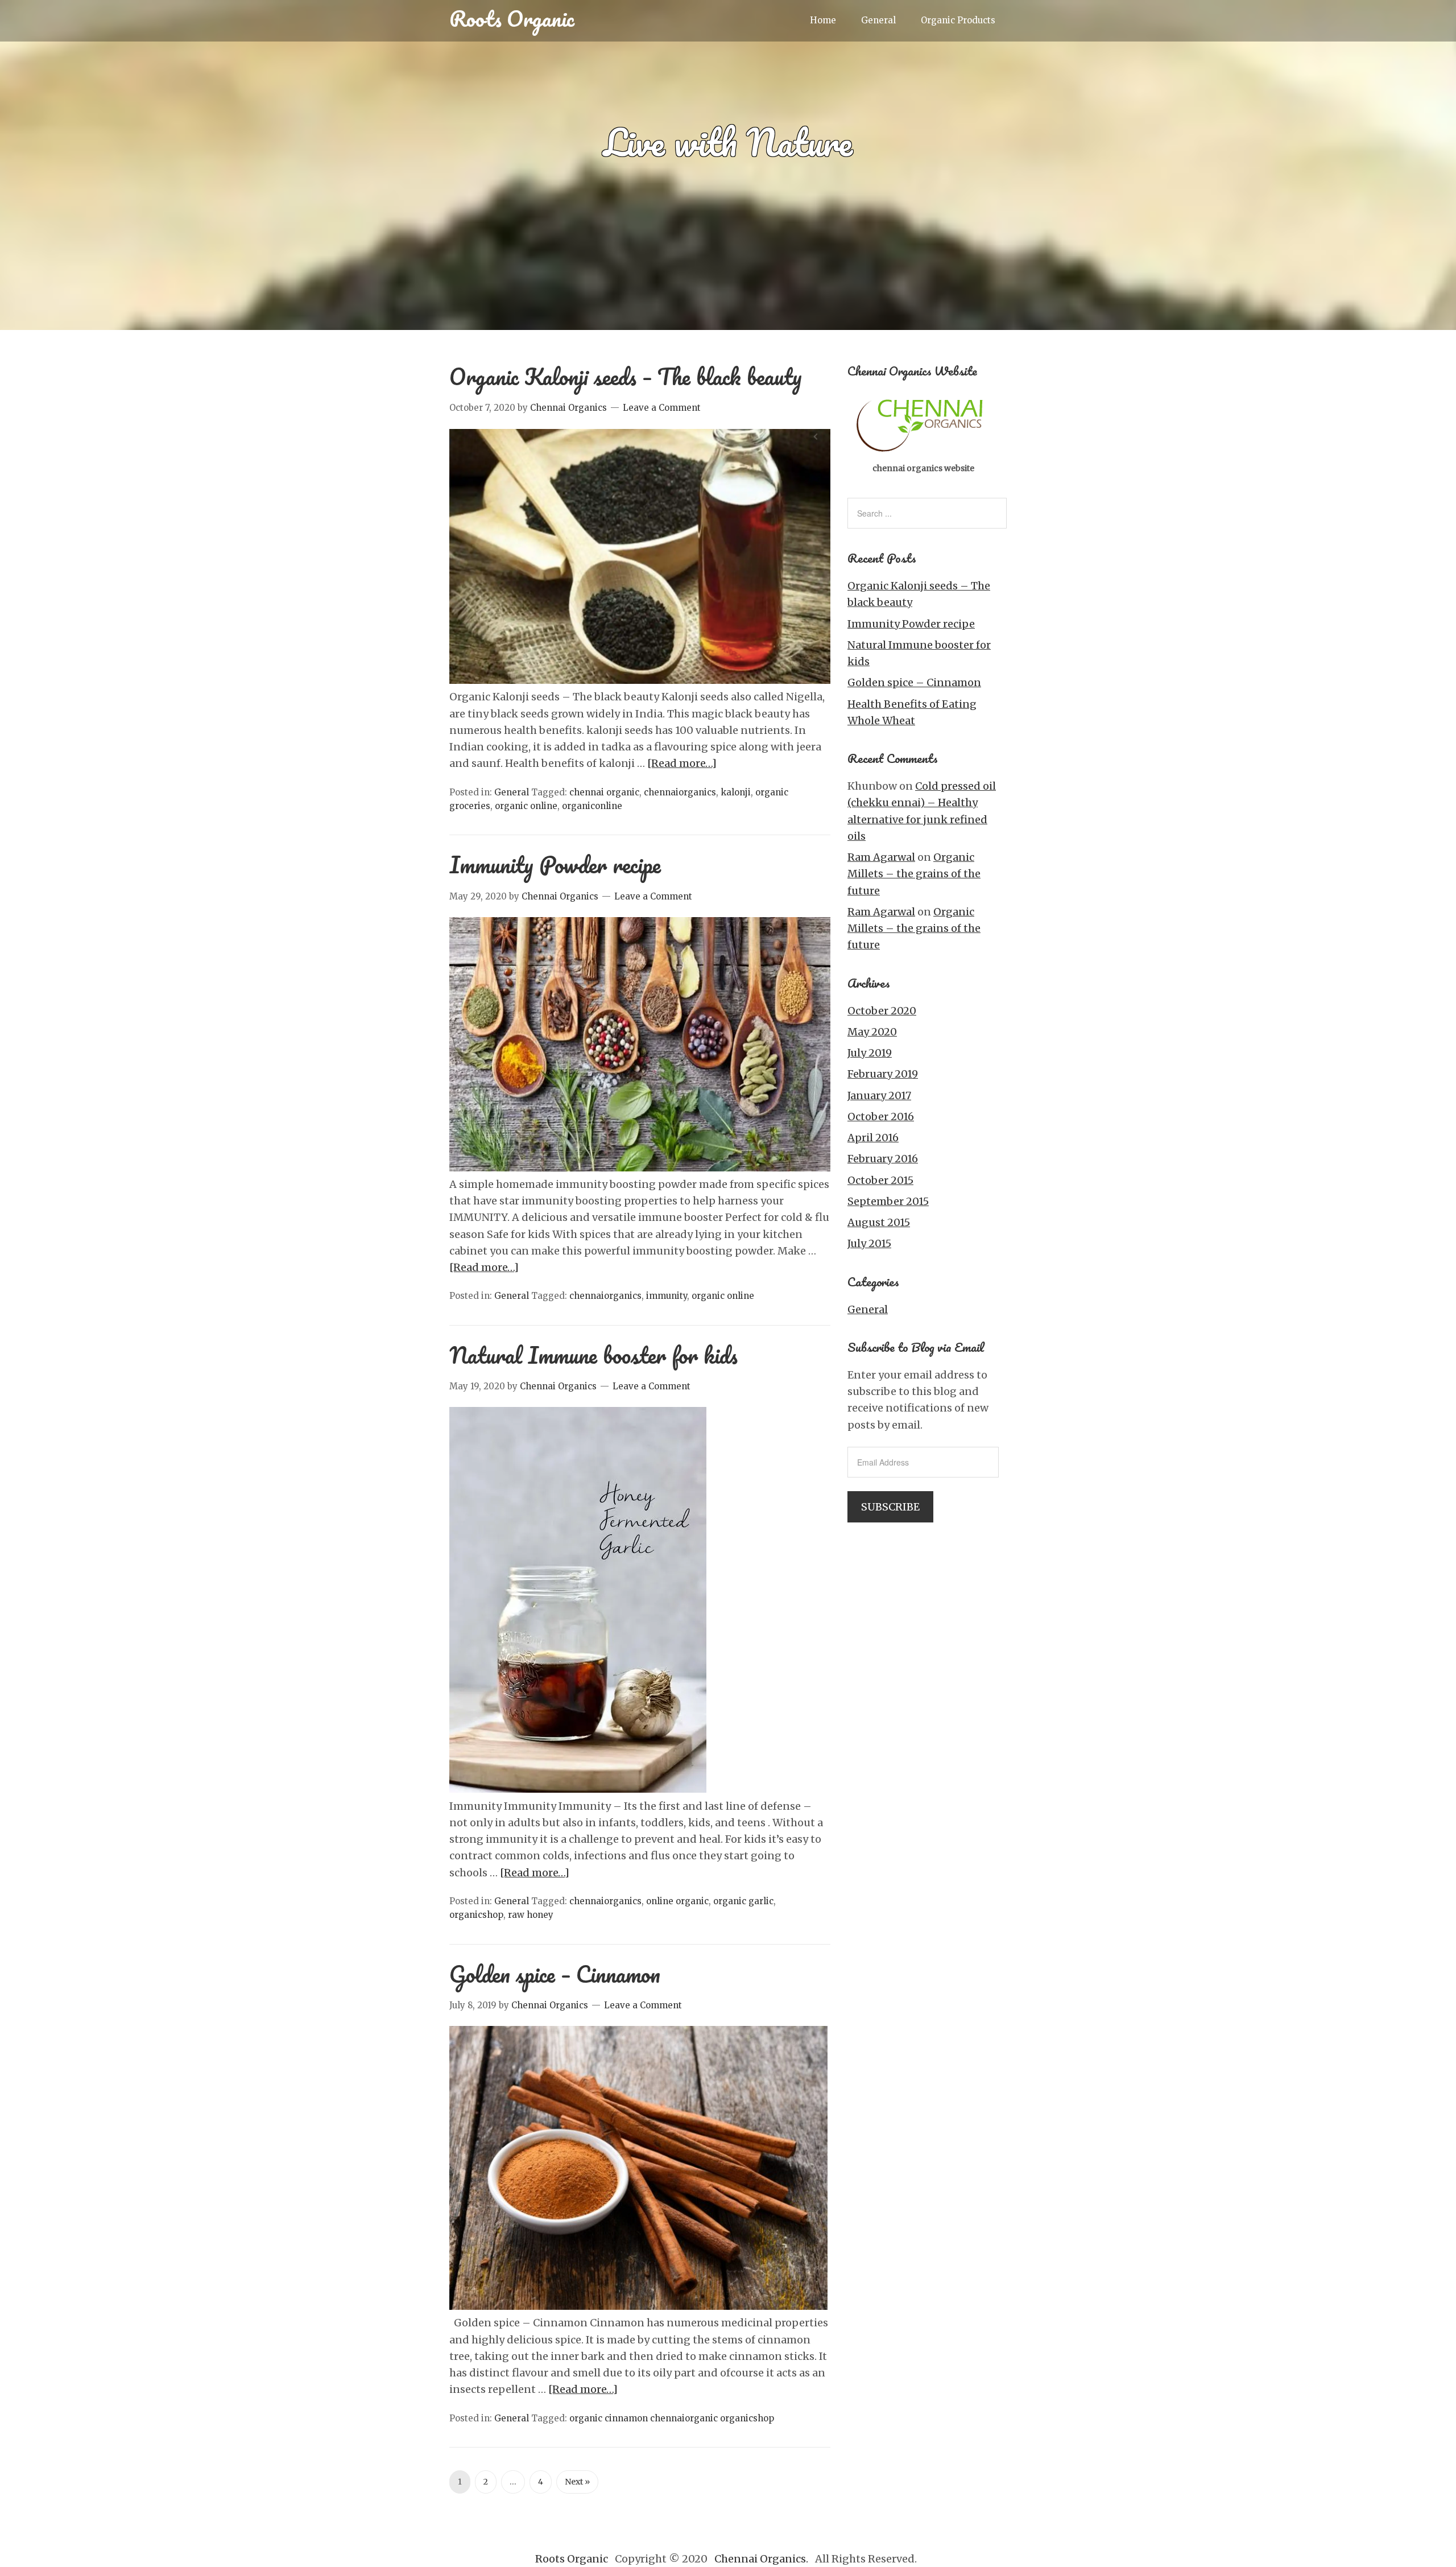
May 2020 (872, 1032)
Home (823, 20)
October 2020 (882, 1011)
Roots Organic (512, 18)
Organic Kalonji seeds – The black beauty (626, 376)
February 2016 (883, 1159)
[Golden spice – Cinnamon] (638, 2306)
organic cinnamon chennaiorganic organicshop (672, 2418)
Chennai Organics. (762, 2559)
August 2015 (879, 1222)
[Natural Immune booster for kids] (578, 1789)
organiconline (592, 806)
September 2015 (888, 1201)
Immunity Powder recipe (555, 864)
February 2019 (883, 1074)
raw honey (531, 1915)
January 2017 (879, 1095)
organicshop (476, 1915)
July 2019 (870, 1053)
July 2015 (869, 1243)
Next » (577, 2482)
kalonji (736, 792)
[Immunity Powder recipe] (640, 1168)
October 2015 (880, 1180)
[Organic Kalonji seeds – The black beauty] (640, 680)
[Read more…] (682, 763)
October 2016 (881, 1117)
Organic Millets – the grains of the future (914, 874)
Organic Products (958, 20)
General (878, 20)
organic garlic (743, 1901)
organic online (526, 806)
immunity (667, 1296)
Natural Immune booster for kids (593, 1355)
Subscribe (890, 1507)
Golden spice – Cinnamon (555, 1974)
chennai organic (604, 792)
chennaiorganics (680, 792)
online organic (677, 1901)
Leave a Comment (662, 408)
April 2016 (873, 1138)
